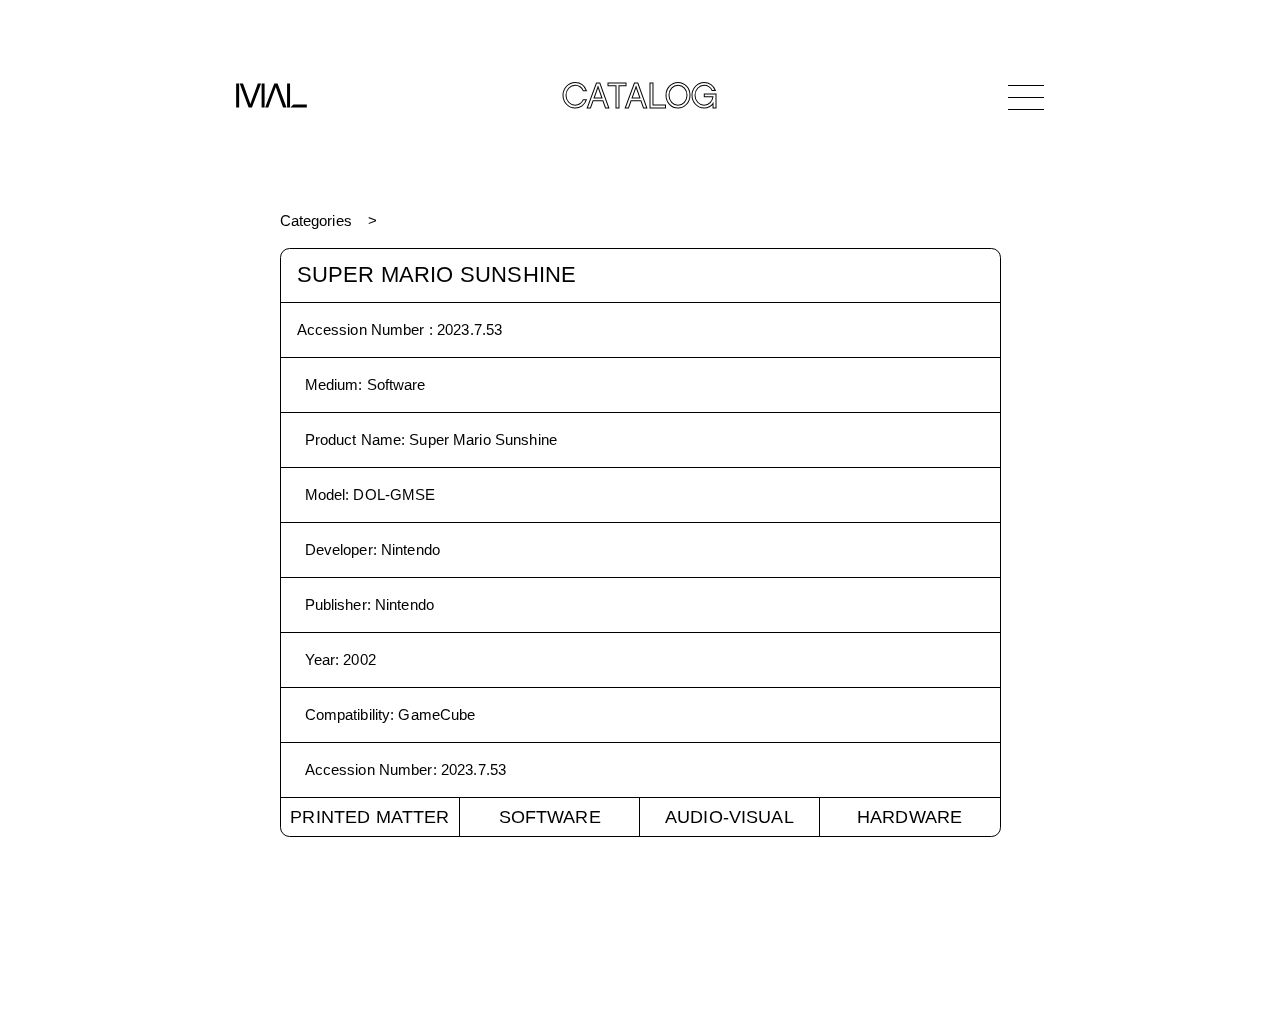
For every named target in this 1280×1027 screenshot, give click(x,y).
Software (550, 817)
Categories (316, 220)
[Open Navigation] (1026, 97)
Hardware (909, 817)
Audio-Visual (729, 817)
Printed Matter (369, 817)
